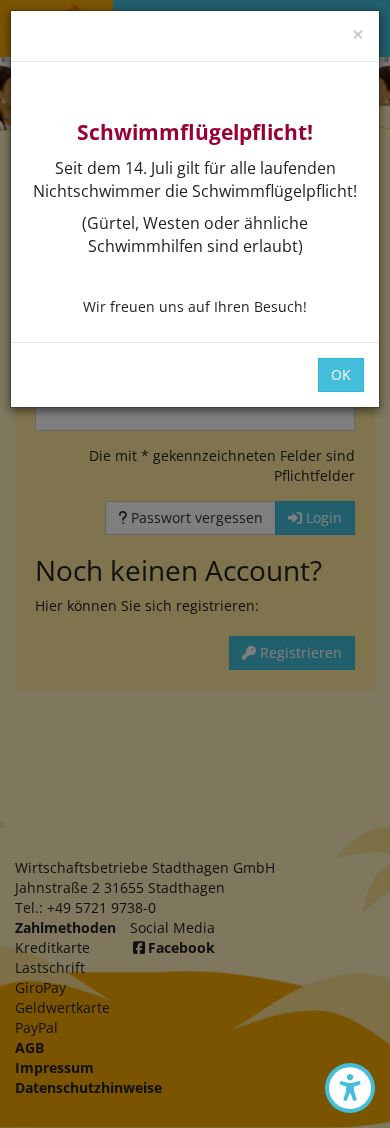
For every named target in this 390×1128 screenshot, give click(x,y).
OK (341, 374)
